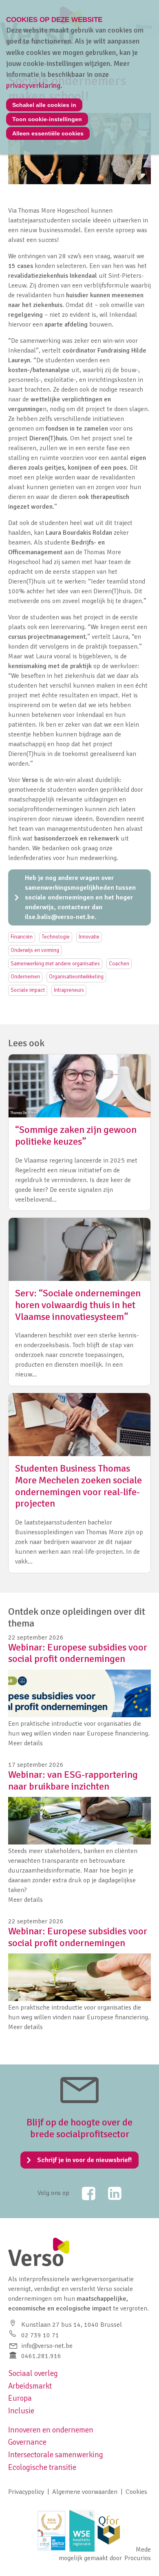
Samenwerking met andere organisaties (55, 964)
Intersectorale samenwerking (56, 2455)
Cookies (136, 2492)
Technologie (56, 937)
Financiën (22, 937)
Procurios (138, 2558)
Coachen (119, 964)
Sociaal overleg (33, 2373)
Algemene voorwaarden (85, 2492)
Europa (20, 2398)
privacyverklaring (33, 85)
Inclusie (21, 2411)
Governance (27, 2442)
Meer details (25, 1743)
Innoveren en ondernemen (51, 2430)
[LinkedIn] (109, 2193)
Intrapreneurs (69, 990)
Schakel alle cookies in (44, 105)
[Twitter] (83, 2193)
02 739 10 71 (40, 2335)
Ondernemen (25, 977)
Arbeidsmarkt (30, 2386)
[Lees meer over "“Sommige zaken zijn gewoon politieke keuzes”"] (79, 1132)
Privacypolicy (26, 2492)
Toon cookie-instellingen (47, 119)
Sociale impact (28, 990)
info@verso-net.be (47, 2346)
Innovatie (89, 937)
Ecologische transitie (42, 2467)
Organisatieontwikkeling (76, 977)
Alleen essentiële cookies (48, 133)
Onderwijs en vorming (35, 950)
